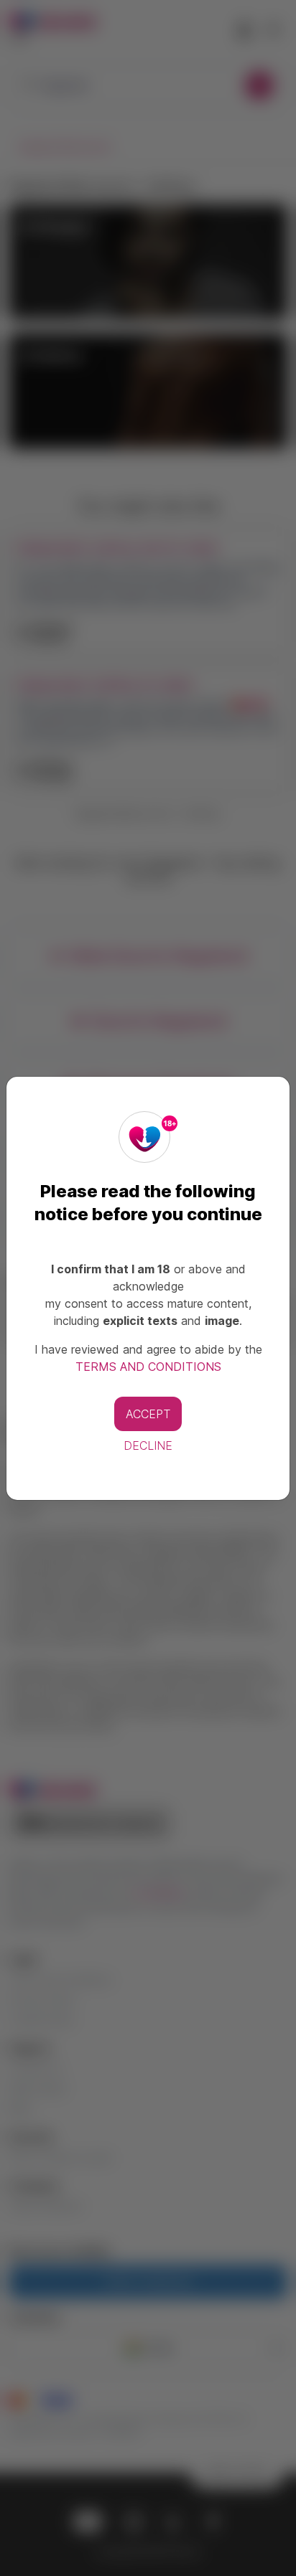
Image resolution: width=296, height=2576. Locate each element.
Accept (148, 1414)
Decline (148, 1445)
